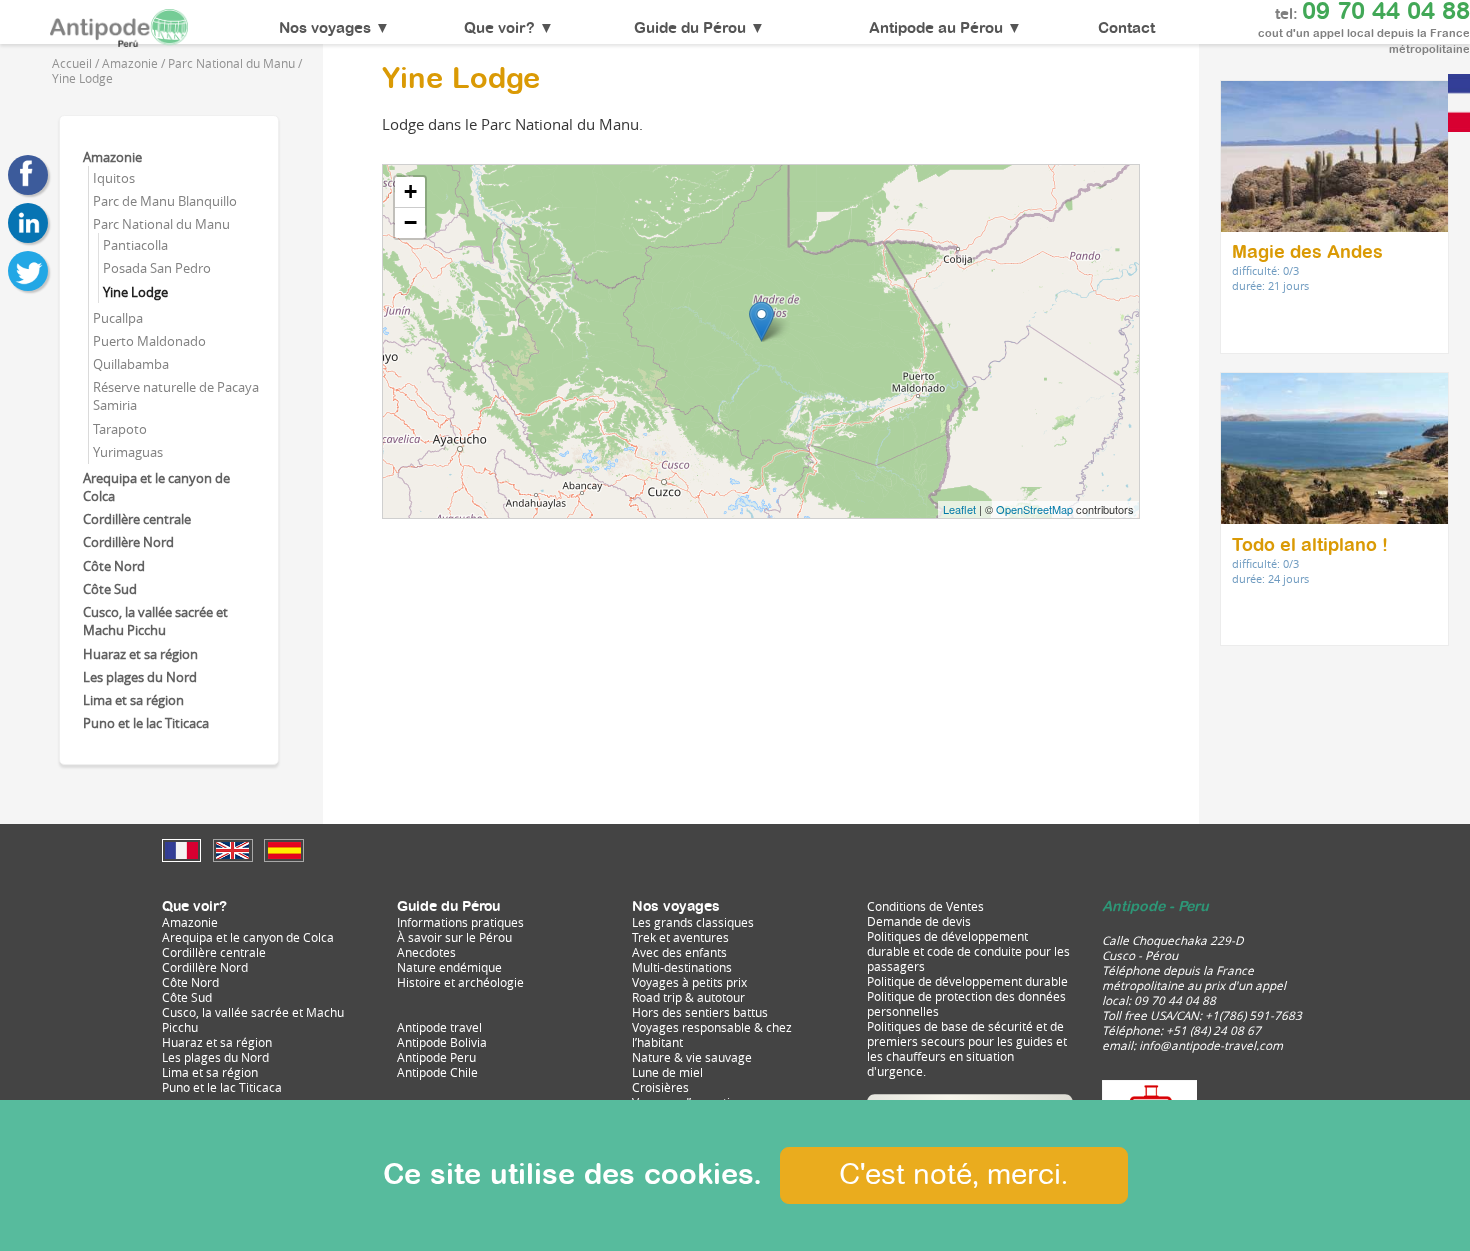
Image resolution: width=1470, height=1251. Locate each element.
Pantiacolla (135, 245)
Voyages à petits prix (689, 982)
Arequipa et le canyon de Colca (248, 937)
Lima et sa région (133, 700)
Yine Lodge (135, 292)
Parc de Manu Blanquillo (165, 201)
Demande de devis (919, 921)
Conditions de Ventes (925, 906)
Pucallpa (118, 318)
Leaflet (959, 509)
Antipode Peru (436, 1057)
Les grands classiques (693, 922)
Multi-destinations (682, 967)
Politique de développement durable (967, 981)
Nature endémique (449, 967)
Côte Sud (110, 589)
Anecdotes (426, 952)
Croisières (660, 1087)
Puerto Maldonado (149, 341)
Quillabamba (131, 364)
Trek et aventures (680, 937)
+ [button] (410, 191)
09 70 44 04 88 (1386, 12)
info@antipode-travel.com (1211, 1045)
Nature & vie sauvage (692, 1057)
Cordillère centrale (137, 519)
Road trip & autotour (688, 997)
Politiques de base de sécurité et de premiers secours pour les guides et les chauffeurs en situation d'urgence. (967, 1049)
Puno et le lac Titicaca (146, 723)
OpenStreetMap (1034, 509)
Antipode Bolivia (442, 1042)
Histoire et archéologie (460, 982)
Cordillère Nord (128, 542)
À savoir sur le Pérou (454, 937)
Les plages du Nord (140, 677)
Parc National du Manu (161, 224)
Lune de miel (667, 1072)
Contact (1126, 29)
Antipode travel (439, 1027)
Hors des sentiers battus (700, 1012)
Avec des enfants (679, 952)
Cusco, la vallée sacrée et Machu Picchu (155, 621)
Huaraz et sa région (140, 654)
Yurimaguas (128, 452)
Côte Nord (114, 566)
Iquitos (114, 178)
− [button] (410, 222)
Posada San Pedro (157, 268)
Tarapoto (120, 429)
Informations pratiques (460, 922)
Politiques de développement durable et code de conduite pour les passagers (968, 951)
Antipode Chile (437, 1072)
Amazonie (112, 157)
